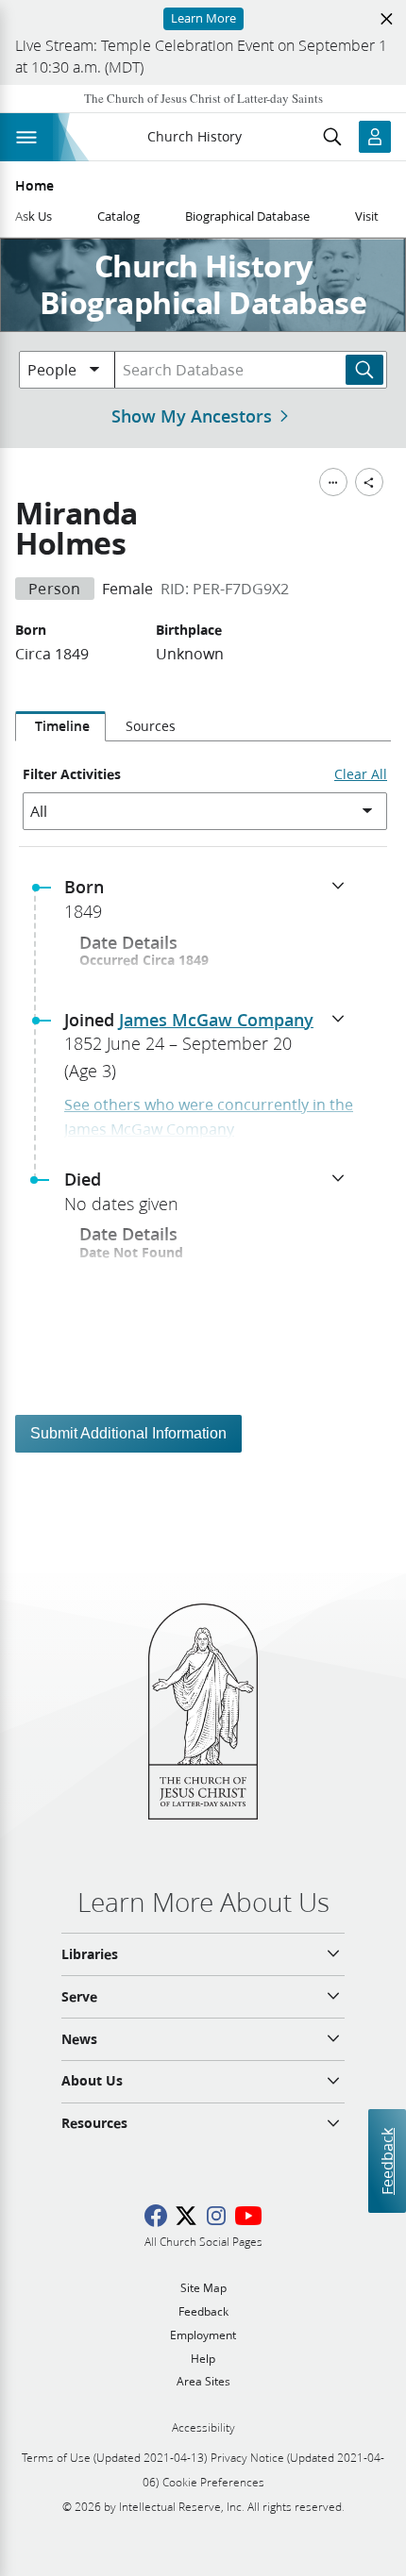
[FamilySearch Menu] (333, 482)
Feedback (387, 2161)
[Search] (364, 370)
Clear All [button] (361, 774)
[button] (211, 905)
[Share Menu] (369, 482)
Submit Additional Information (128, 1433)
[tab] (60, 726)
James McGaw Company (216, 1020)
